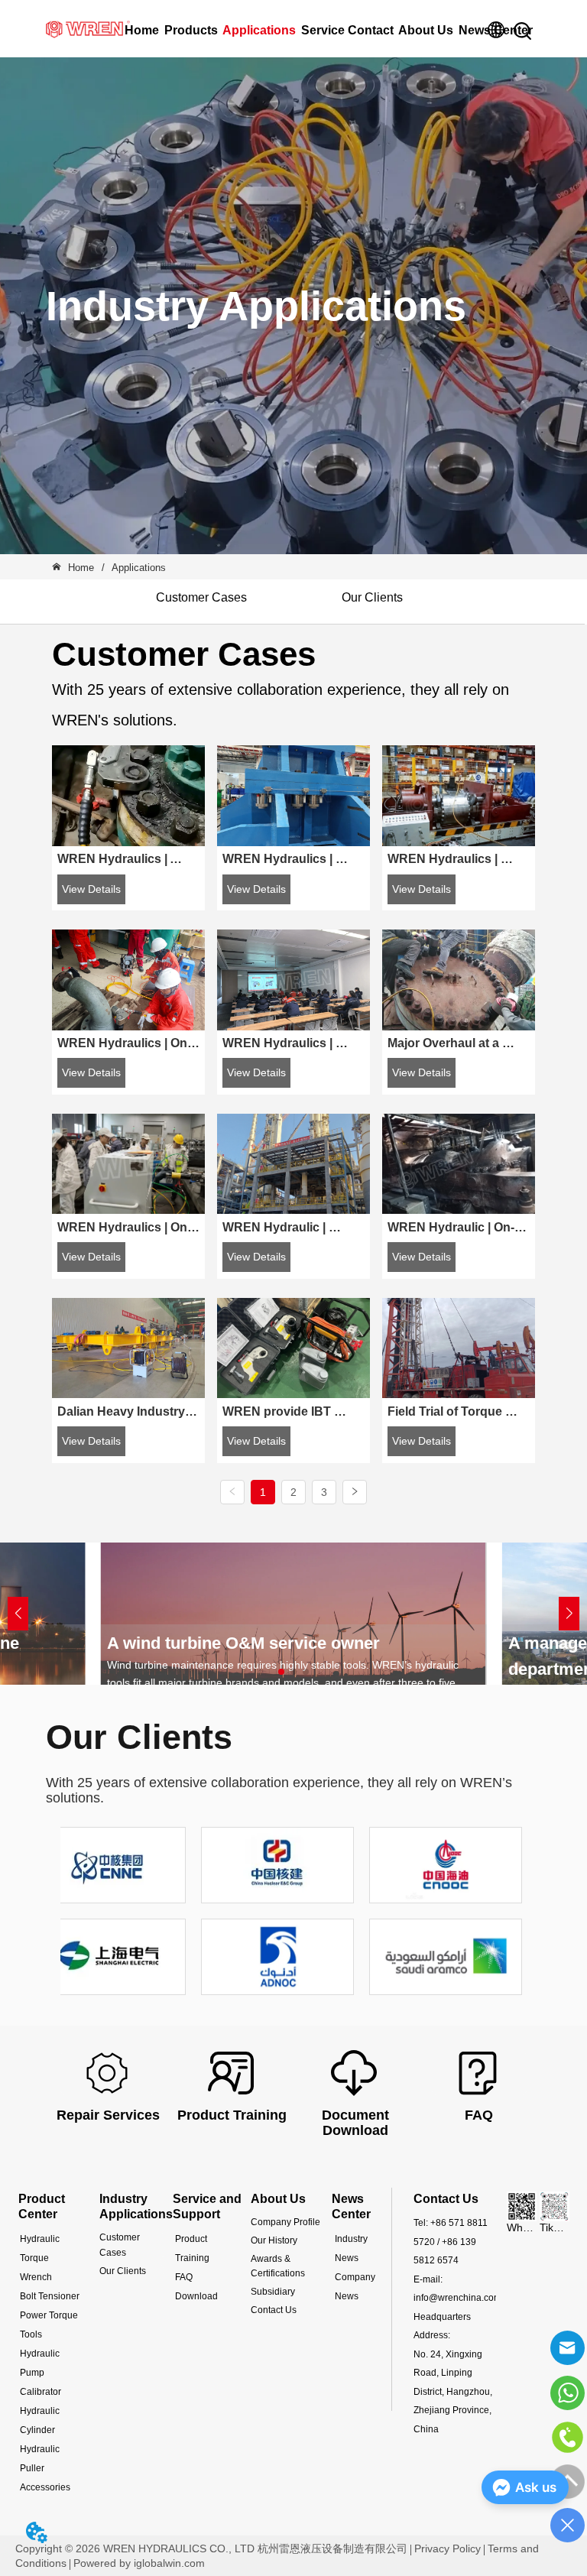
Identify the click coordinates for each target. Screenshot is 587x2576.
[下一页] (355, 1492)
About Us (426, 30)
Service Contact (347, 30)
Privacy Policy (448, 2548)
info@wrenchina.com (457, 2298)
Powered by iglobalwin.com (139, 2563)
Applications (259, 30)
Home (142, 30)
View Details (91, 889)
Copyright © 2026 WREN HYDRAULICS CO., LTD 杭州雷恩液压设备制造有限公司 (211, 2548)
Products (191, 30)
